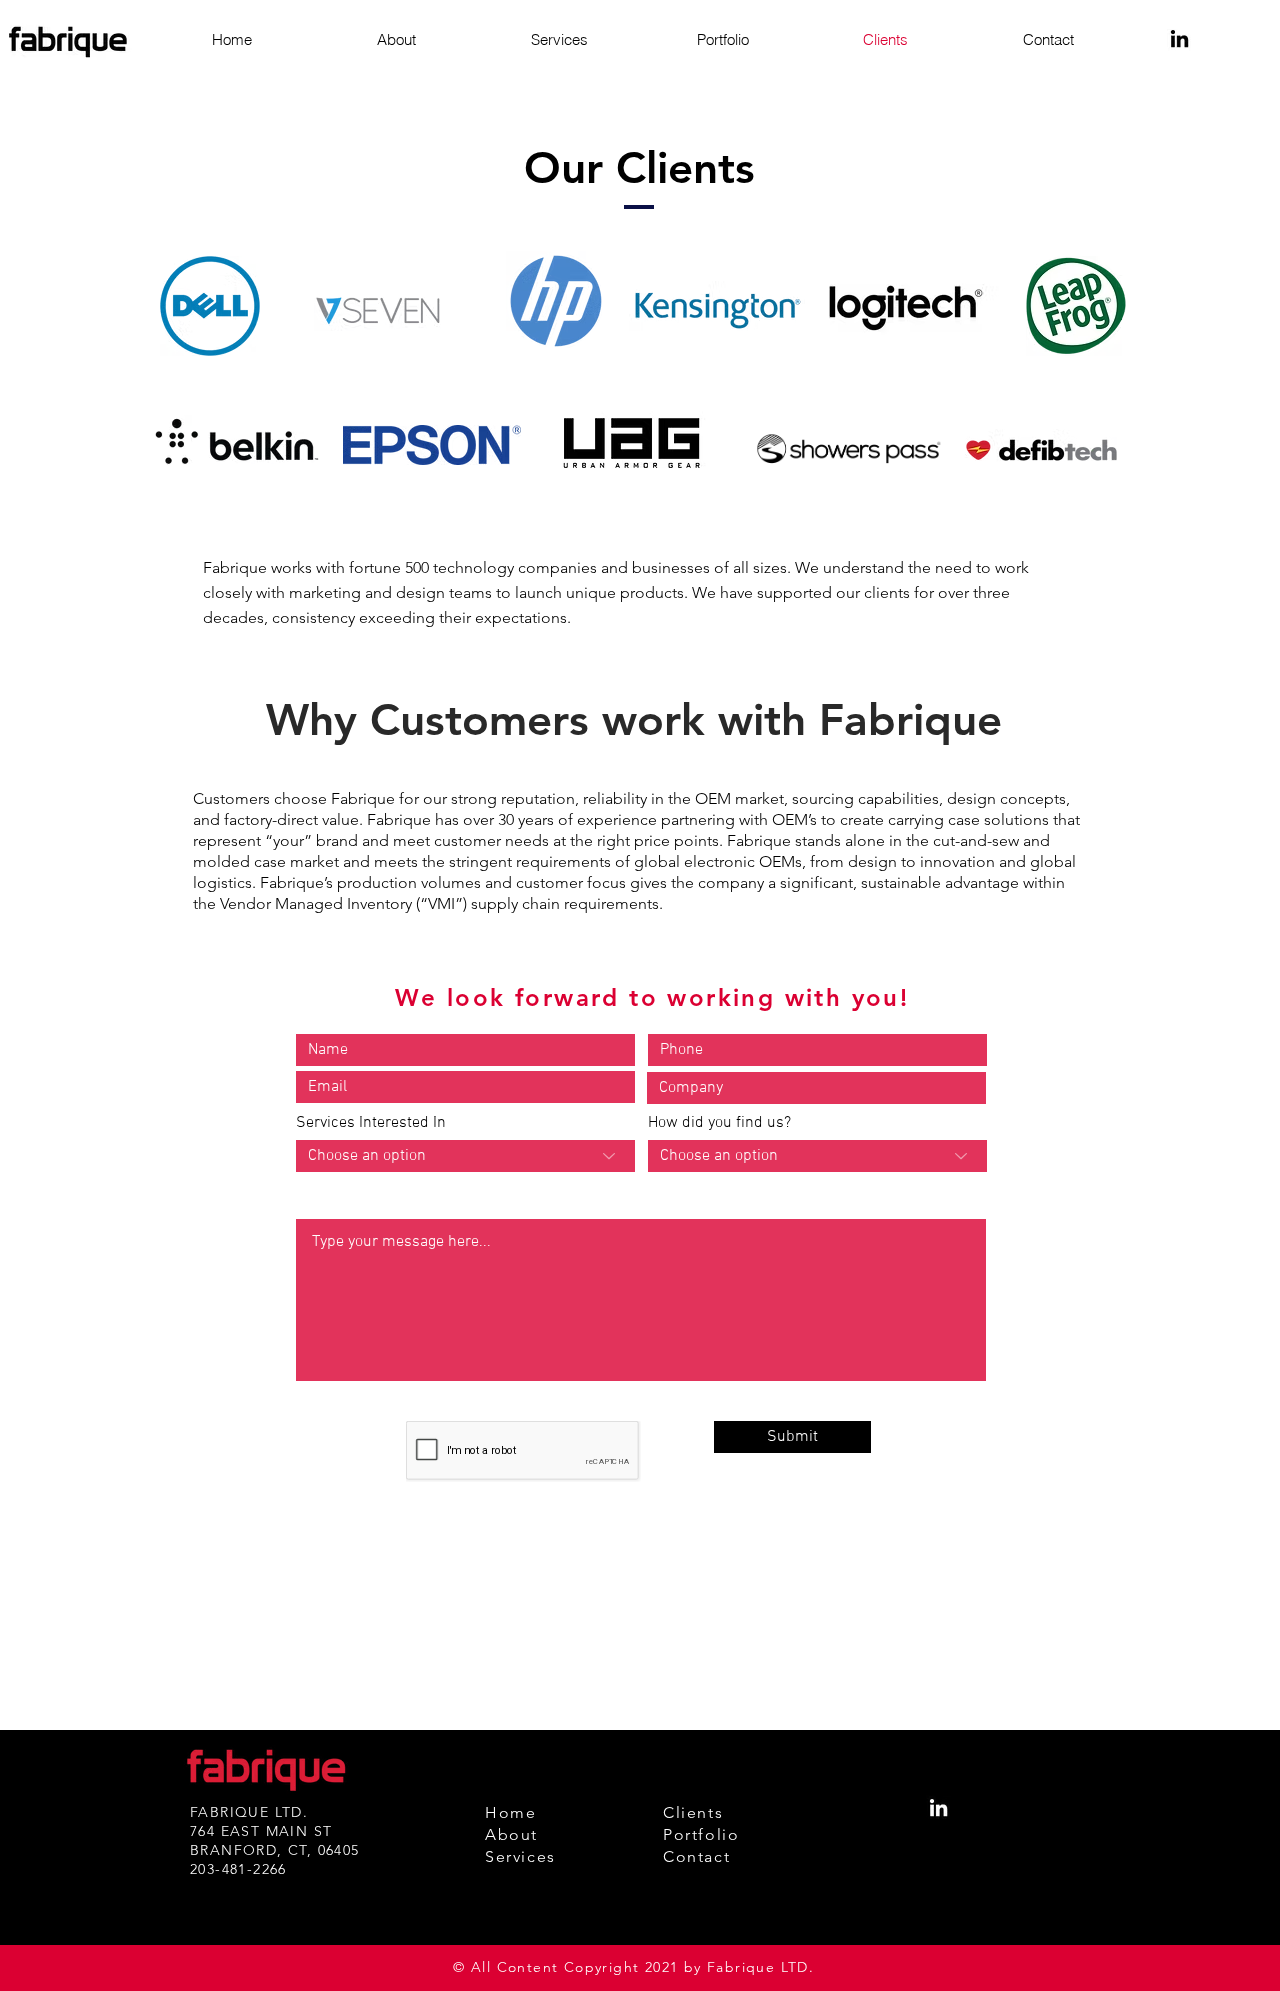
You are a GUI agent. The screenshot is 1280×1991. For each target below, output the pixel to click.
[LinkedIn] (1179, 38)
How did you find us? (719, 1123)
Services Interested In (371, 1123)
